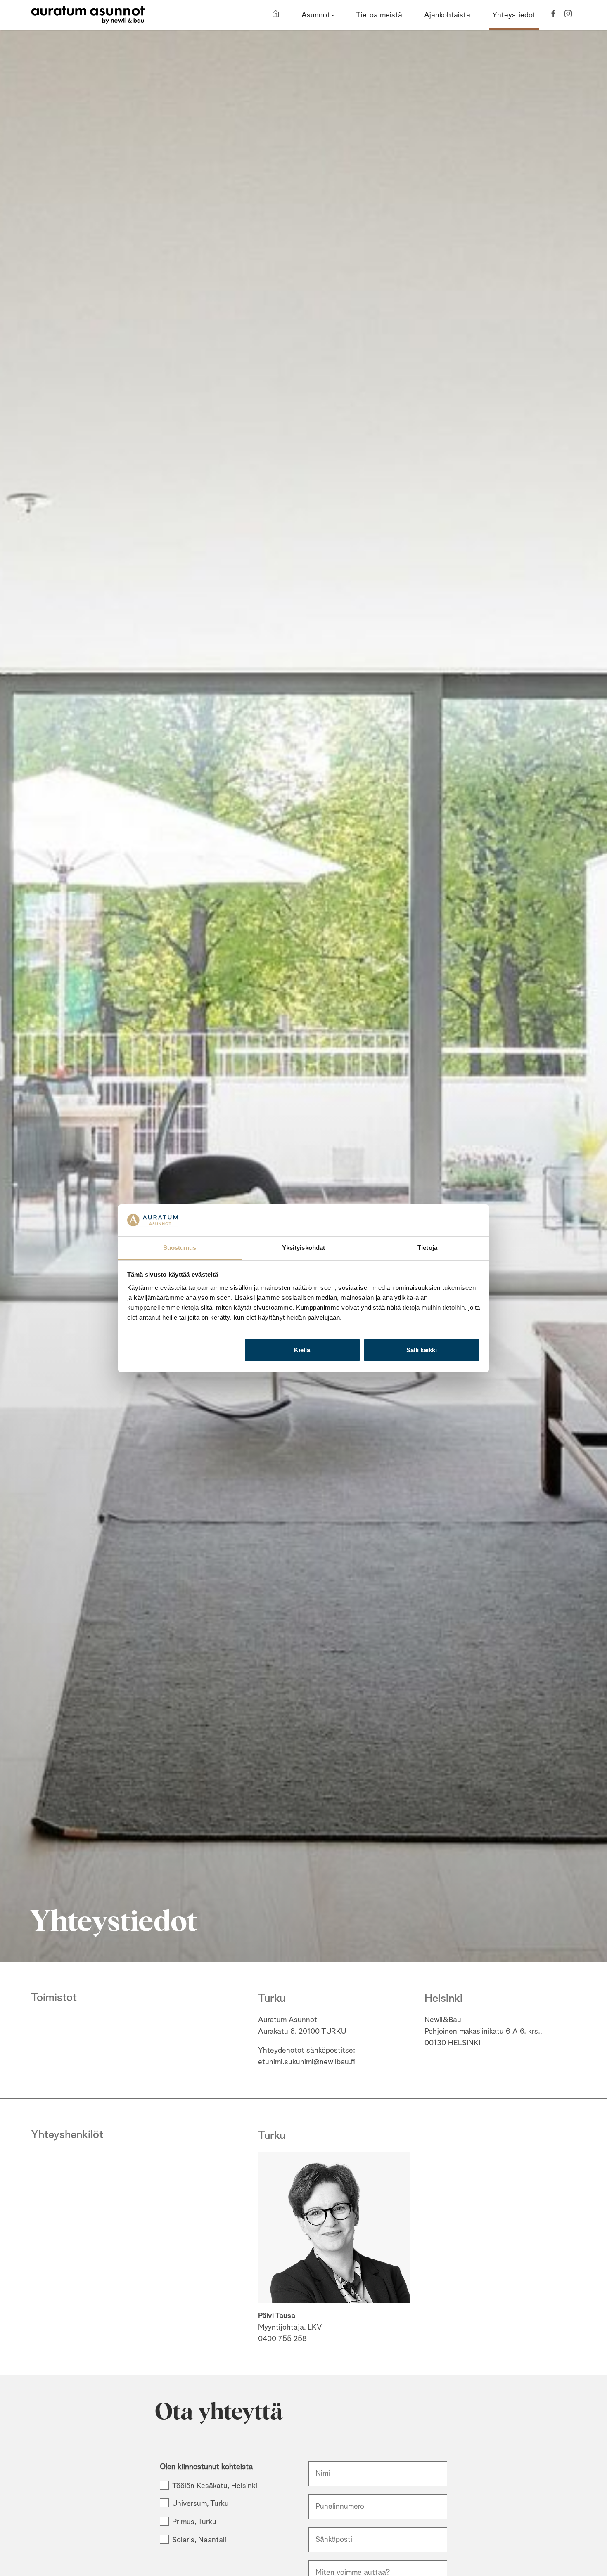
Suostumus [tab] (180, 1247)
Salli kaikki (422, 1350)
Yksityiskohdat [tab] (303, 1247)
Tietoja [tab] (427, 1247)
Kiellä (302, 1350)
